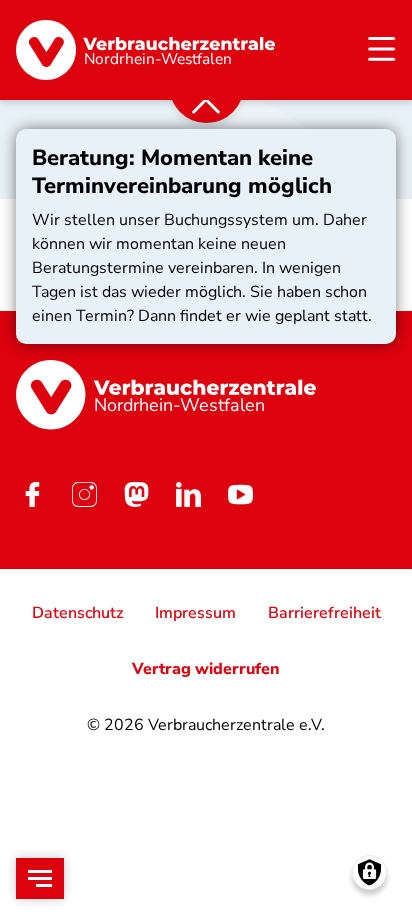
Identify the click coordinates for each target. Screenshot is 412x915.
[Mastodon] (136, 495)
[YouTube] (240, 495)
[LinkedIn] (188, 495)
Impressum (195, 613)
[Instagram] (84, 495)
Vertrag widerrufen (206, 669)
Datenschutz (77, 613)
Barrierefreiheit (324, 613)
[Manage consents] (369, 872)
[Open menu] (40, 878)
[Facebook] (32, 495)
